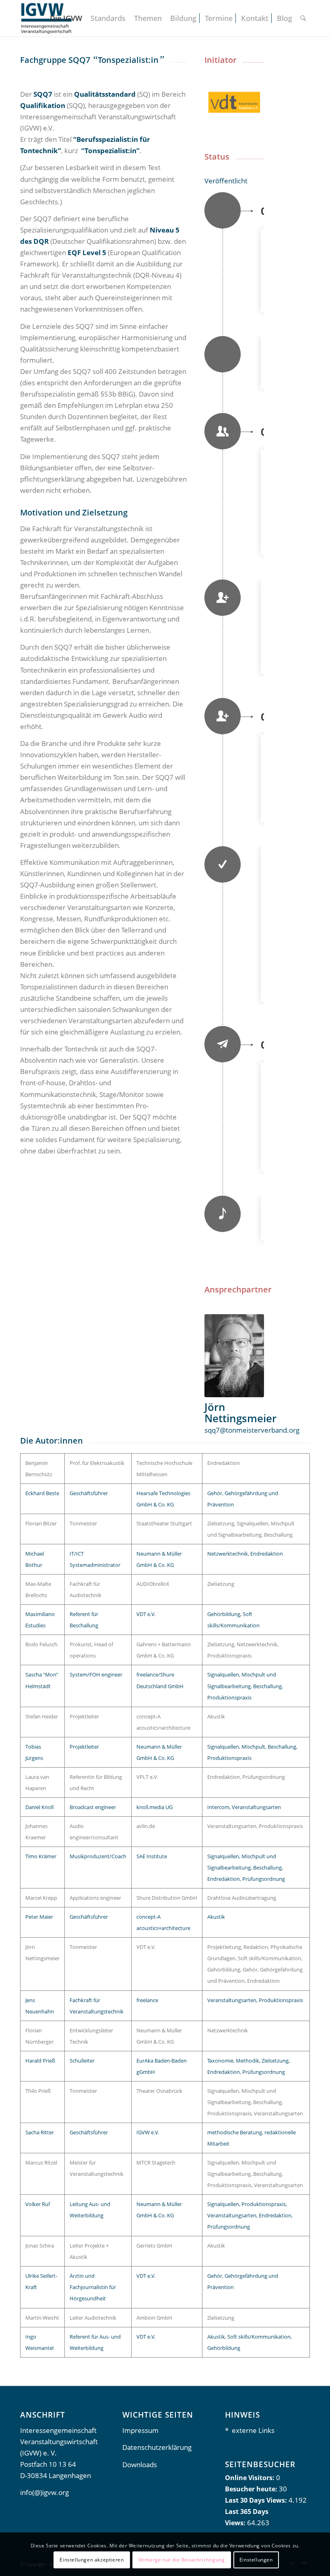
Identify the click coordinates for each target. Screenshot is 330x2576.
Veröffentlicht (226, 181)
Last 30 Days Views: (257, 2500)
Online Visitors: (251, 2478)
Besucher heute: (252, 2489)
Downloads (140, 2465)
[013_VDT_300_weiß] (234, 102)
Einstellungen (256, 2560)
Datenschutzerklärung (157, 2447)
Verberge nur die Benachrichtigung (182, 2560)
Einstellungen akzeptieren (92, 2560)
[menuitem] (66, 18)
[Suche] (303, 18)
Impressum (140, 2430)
